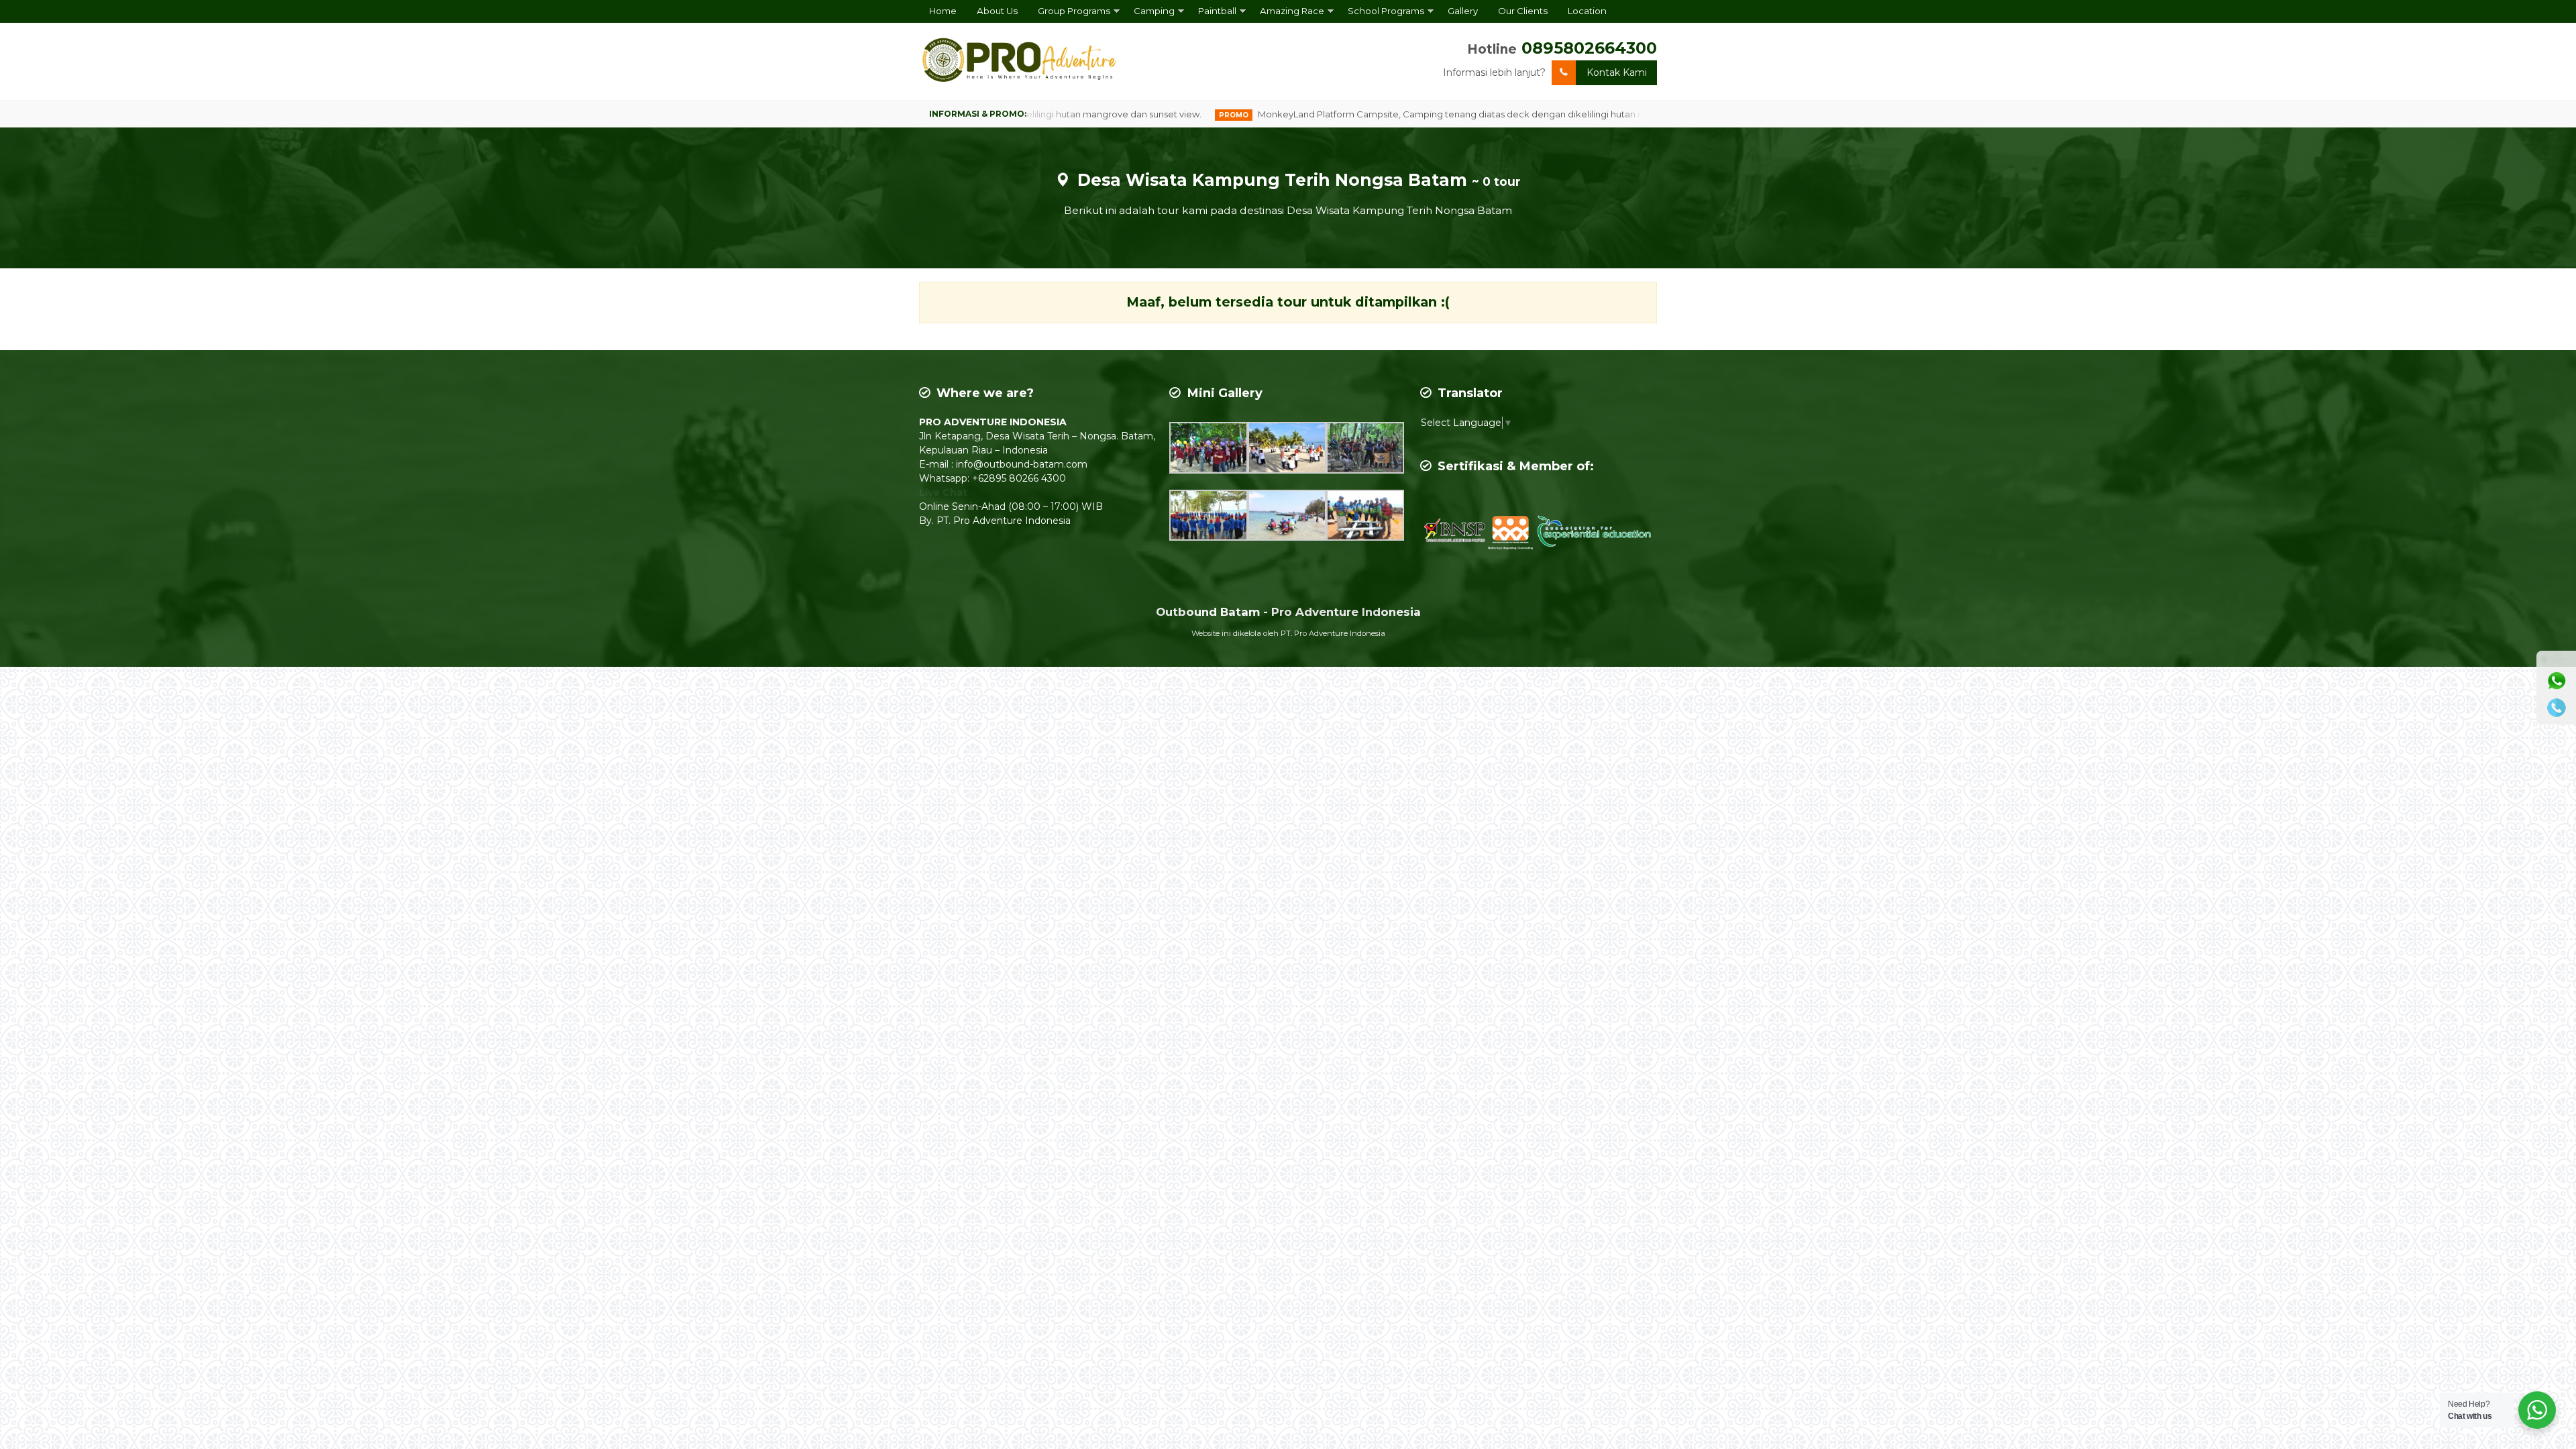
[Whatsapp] (2557, 681)
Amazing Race (1292, 11)
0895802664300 (1589, 48)
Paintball (1217, 11)
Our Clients (1523, 11)
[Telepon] (2557, 708)
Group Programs (1074, 11)
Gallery (1463, 11)
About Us (997, 11)
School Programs (1386, 11)
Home (943, 11)
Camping (1154, 11)
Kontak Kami (1617, 72)
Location (1587, 11)
